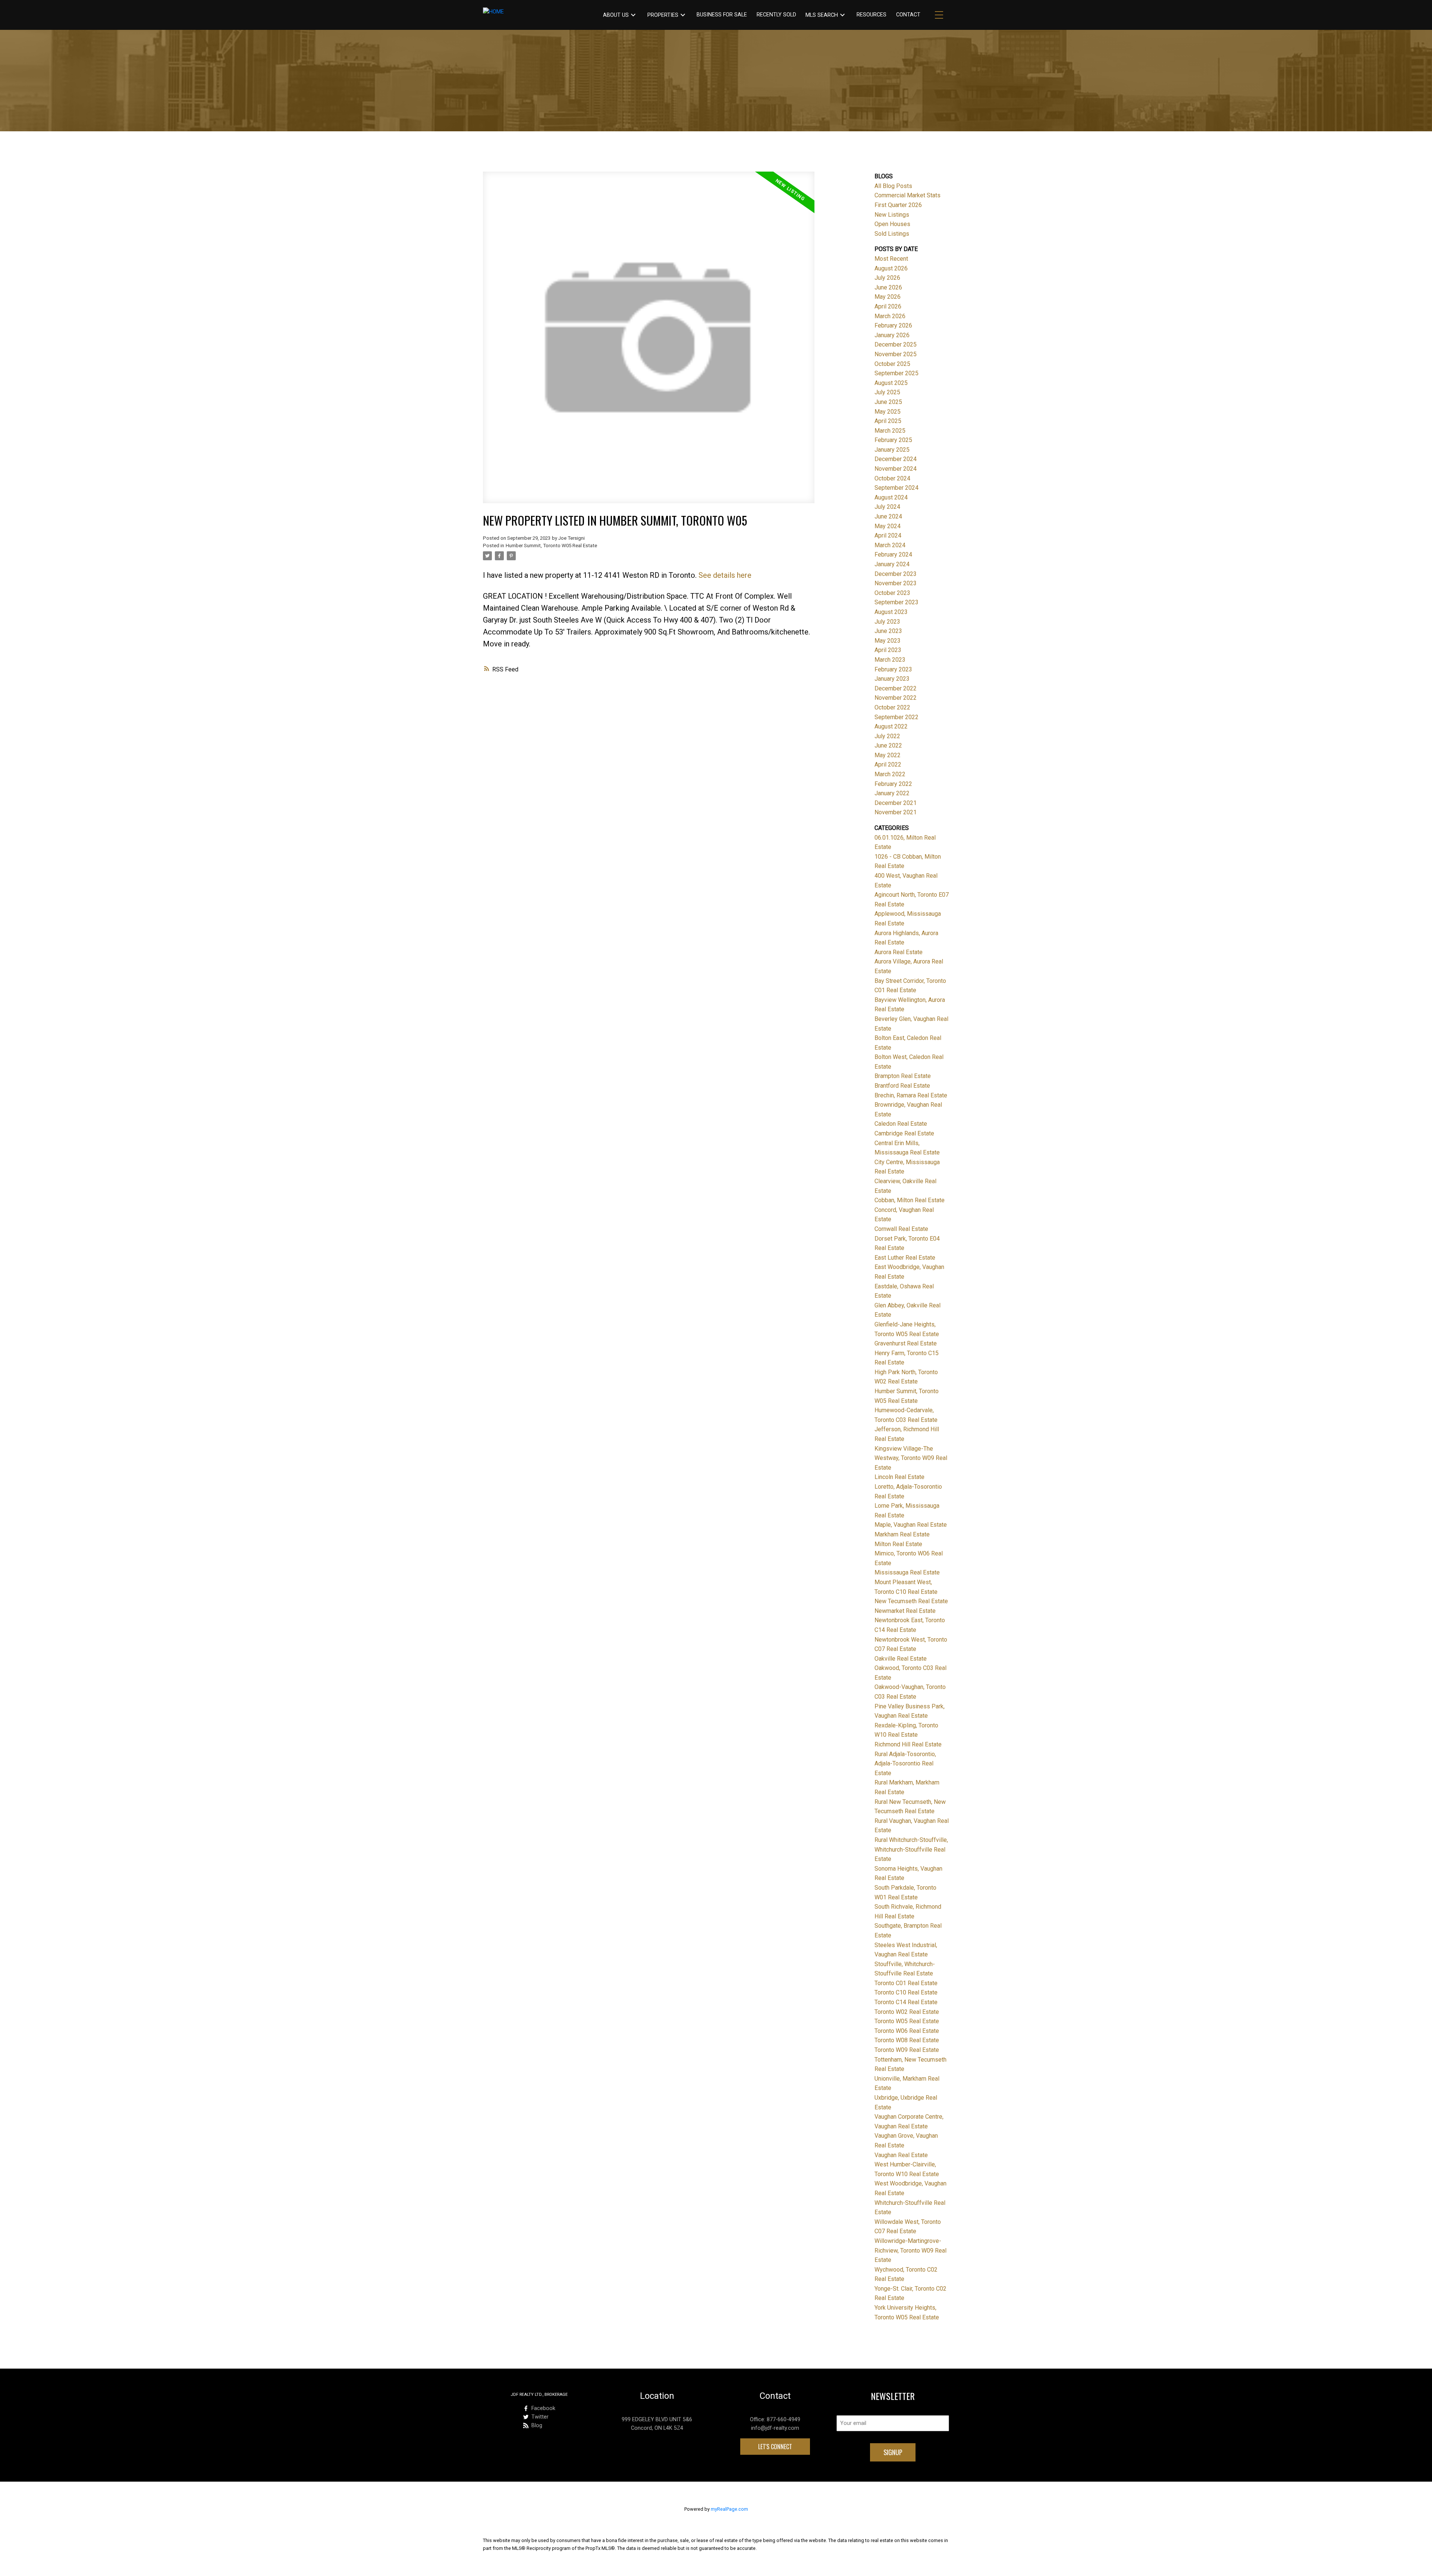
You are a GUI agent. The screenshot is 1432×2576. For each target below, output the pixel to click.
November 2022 (896, 698)
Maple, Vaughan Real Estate (911, 1525)
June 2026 (888, 287)
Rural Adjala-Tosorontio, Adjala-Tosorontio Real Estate (905, 1764)
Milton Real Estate (898, 1544)
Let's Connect (775, 2447)
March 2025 (890, 431)
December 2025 (896, 344)
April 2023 (888, 650)
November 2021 (896, 812)
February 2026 (893, 325)
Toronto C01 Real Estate (906, 1983)
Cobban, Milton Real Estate (910, 1200)
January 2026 (892, 335)
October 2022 (892, 707)
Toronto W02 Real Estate (907, 2012)
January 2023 (892, 679)
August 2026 (891, 268)
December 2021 (896, 803)
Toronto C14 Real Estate (906, 2002)
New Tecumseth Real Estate (911, 1601)
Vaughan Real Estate (901, 2155)
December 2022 (896, 688)
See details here (725, 575)
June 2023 (888, 631)
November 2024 (896, 469)
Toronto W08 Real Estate (907, 2040)
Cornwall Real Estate (901, 1229)
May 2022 (888, 755)
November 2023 (896, 583)
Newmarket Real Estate (905, 1611)
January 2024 (892, 564)
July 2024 (887, 507)
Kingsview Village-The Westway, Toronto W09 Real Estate (911, 1458)
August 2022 (891, 726)
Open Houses (892, 224)
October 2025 (892, 364)
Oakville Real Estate (901, 1659)
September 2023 (896, 602)
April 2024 (888, 535)
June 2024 (888, 516)
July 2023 (887, 622)
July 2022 (887, 736)
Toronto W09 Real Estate (907, 2050)
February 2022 (893, 784)
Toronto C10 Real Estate (906, 1992)
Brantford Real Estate (902, 1086)
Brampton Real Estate (903, 1076)
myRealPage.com (729, 2509)
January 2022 (892, 793)
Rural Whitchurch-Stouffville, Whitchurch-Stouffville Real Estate (911, 1849)
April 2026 (888, 306)
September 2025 (896, 373)
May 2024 (888, 526)
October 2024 (892, 478)
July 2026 (887, 278)
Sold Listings (892, 234)
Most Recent (891, 259)
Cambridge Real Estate (904, 1133)
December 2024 (896, 459)
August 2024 (891, 497)
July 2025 (887, 392)
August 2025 (891, 383)
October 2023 (892, 593)
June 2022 (888, 745)
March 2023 (890, 660)
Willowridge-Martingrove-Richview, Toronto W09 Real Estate (910, 2250)
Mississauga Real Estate (907, 1572)
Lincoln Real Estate (899, 1477)
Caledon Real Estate (901, 1124)
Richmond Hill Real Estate (908, 1744)
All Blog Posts (893, 186)
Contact (908, 15)
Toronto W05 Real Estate (907, 2021)
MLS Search (822, 15)
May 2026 (888, 297)
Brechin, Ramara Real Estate (911, 1095)
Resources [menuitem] (872, 15)
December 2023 (896, 574)
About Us (616, 15)
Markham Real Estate (902, 1534)
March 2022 (890, 774)
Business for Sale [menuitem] (722, 15)
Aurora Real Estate (899, 952)
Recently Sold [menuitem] (776, 15)
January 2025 (892, 450)
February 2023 (893, 669)
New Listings (892, 215)
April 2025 (888, 421)
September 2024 (896, 488)
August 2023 (891, 612)
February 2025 (893, 440)
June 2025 (888, 402)
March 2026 (890, 316)
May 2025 (888, 412)
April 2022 (888, 764)
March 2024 (890, 545)
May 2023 (888, 641)
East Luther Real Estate (905, 1258)
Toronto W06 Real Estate (907, 2031)
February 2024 (893, 554)
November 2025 (896, 354)
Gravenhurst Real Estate (906, 1343)
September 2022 (896, 717)
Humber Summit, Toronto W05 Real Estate (551, 546)
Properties (663, 15)
